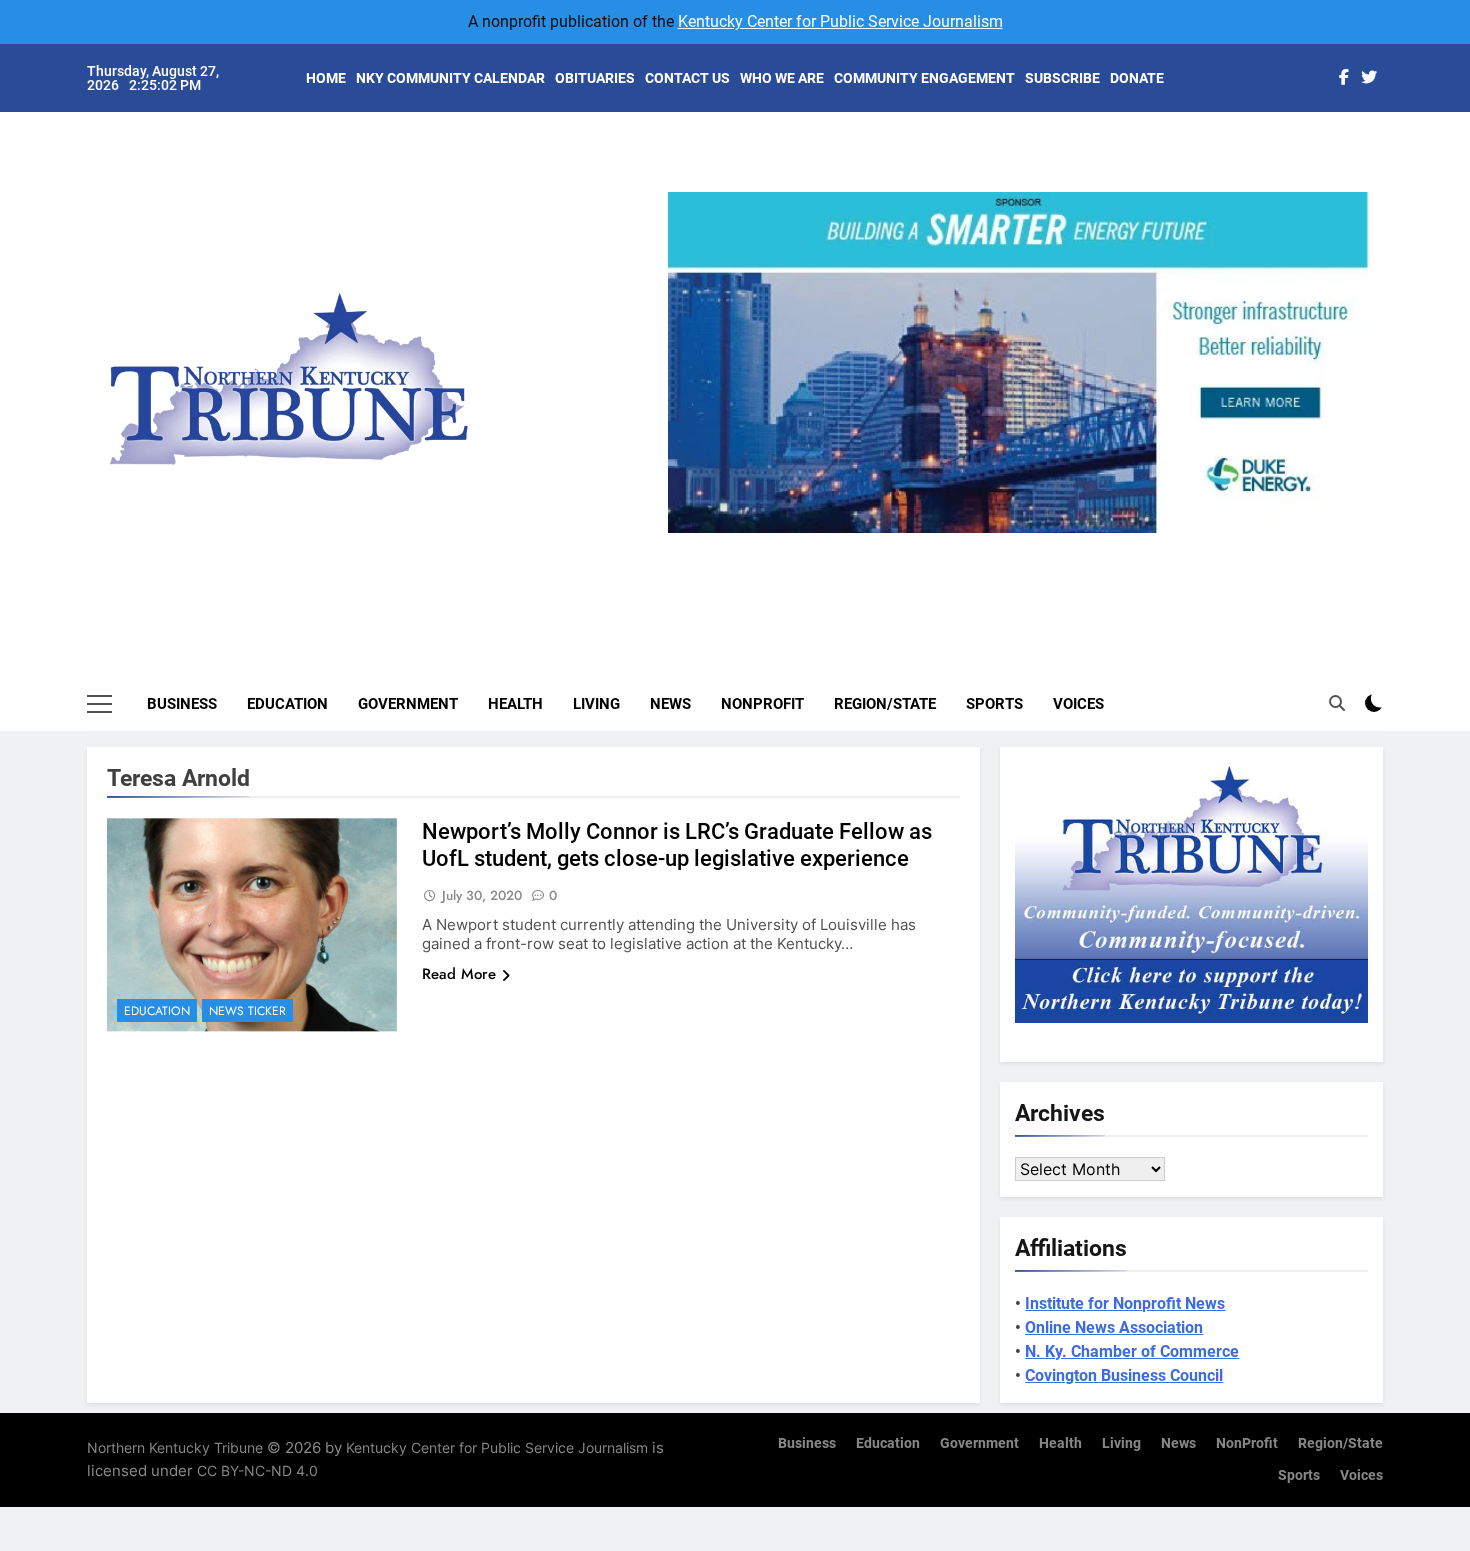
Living (596, 704)
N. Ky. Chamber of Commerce (1132, 1351)
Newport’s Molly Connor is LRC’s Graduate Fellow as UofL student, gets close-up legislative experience (677, 845)
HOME (326, 78)
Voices (1078, 704)
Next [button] (1345, 533)
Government (408, 704)
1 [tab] (951, 544)
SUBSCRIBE (1062, 78)
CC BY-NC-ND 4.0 (257, 1470)
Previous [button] (691, 533)
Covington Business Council (1124, 1375)
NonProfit (762, 704)
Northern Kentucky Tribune (175, 1447)
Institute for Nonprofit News (1125, 1303)
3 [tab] (1025, 544)
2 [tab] (988, 544)
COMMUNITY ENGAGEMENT (924, 78)
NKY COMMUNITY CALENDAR (450, 78)
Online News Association (1114, 1327)
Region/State (885, 704)
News (670, 704)
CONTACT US (687, 78)
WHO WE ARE (782, 78)
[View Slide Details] (1018, 362)
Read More (459, 974)
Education (287, 704)
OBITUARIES (595, 78)
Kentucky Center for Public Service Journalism (840, 21)
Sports (994, 704)
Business (182, 704)
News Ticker (247, 1011)
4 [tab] (1062, 544)
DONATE (1137, 78)
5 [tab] (1099, 544)
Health (515, 704)
